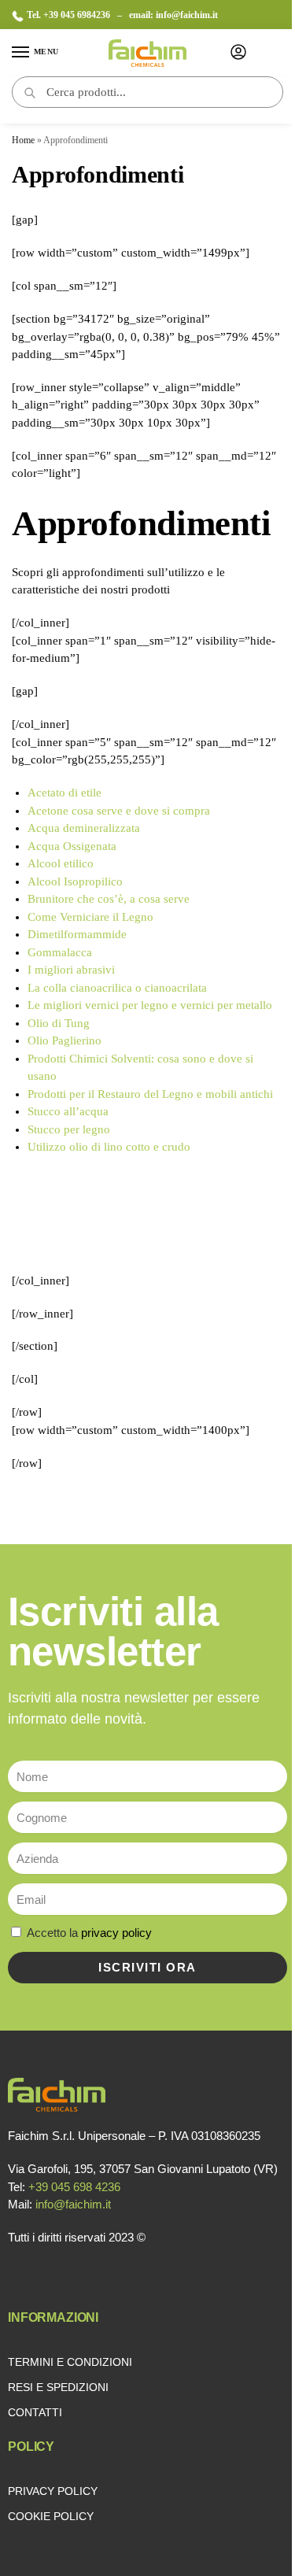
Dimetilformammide (79, 934)
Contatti (35, 2412)
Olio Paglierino (65, 1040)
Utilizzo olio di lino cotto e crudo (109, 1147)
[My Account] (238, 53)
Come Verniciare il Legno (90, 917)
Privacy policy (53, 2491)
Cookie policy (51, 2516)
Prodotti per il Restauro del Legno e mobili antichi (150, 1094)
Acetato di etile (65, 793)
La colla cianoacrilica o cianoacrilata (117, 988)
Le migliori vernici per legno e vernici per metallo (150, 1005)
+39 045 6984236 (78, 15)
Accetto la (89, 1933)
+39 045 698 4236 (74, 2187)
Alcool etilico (62, 863)
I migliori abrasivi (71, 970)
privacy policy (116, 1933)
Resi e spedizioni (58, 2387)
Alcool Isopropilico (75, 881)
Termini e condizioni (70, 2362)
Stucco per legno (69, 1129)
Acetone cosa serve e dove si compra (119, 811)
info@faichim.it (187, 15)
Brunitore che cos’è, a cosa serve (109, 899)
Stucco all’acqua (68, 1111)
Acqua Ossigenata (74, 846)
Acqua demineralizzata (85, 828)
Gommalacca (61, 952)
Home (23, 140)
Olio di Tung (60, 1023)
